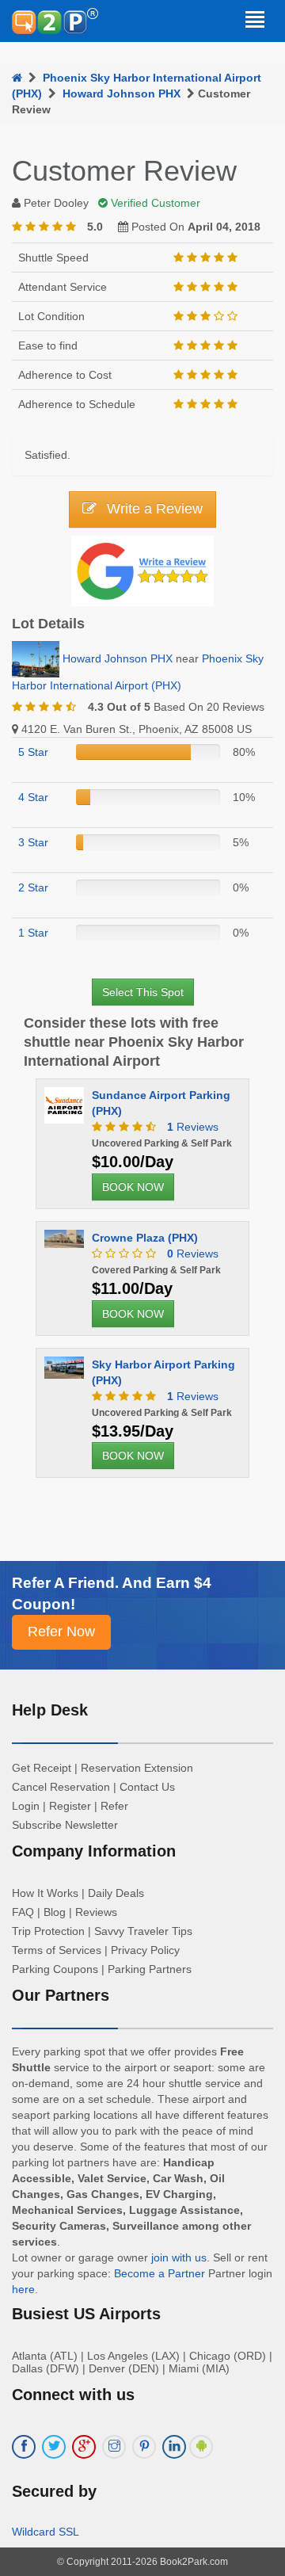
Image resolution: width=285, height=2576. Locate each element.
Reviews (193, 1127)
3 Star (33, 842)
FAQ (23, 1912)
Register (70, 1806)
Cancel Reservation (61, 1787)
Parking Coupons (55, 1969)
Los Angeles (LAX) (133, 2356)
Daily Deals (116, 1893)
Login (26, 1806)
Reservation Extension (137, 1768)
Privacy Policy (145, 1950)
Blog (55, 1912)
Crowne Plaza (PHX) (145, 1238)
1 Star (33, 933)
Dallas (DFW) (46, 2368)
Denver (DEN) (124, 2368)
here (23, 2289)
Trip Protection (48, 1931)
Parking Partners (150, 1969)
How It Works (45, 1893)
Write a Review (153, 509)
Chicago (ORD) (228, 2356)
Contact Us (147, 1787)
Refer (114, 1806)
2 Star (33, 887)
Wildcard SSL (46, 2532)
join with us (179, 2257)
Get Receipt (42, 1768)
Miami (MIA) (199, 2368)
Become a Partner (160, 2273)
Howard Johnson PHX (122, 93)
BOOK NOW (133, 1187)
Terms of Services (57, 1950)
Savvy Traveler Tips (143, 1931)
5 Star (33, 752)
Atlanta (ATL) (45, 2356)
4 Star (33, 797)
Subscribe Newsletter (65, 1825)
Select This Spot (143, 992)
